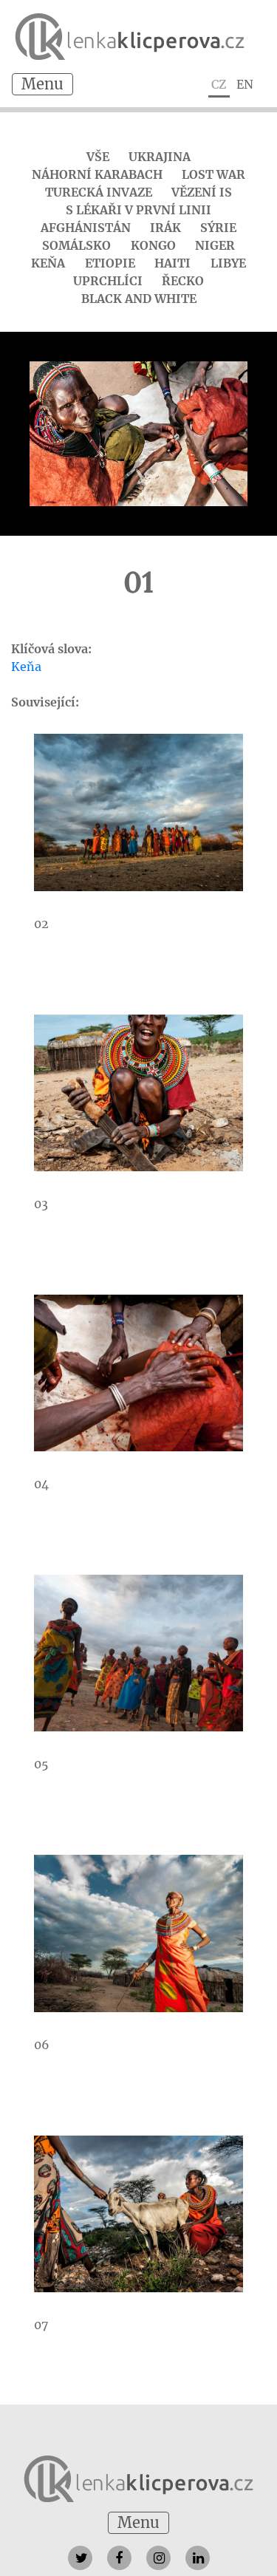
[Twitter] (80, 2558)
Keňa (48, 263)
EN (245, 84)
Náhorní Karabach (97, 174)
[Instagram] (158, 2558)
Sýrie (218, 228)
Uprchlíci (108, 281)
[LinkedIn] (198, 2558)
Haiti (172, 263)
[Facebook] (119, 2558)
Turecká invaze (99, 192)
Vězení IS (202, 192)
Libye (228, 263)
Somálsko (76, 245)
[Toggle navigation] (42, 84)
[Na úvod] (138, 2478)
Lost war (213, 174)
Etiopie (110, 263)
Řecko (183, 281)
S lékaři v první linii (138, 210)
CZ (219, 84)
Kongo (153, 245)
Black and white (139, 299)
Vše (98, 157)
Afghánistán (86, 228)
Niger (215, 245)
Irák (165, 228)
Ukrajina (160, 157)
